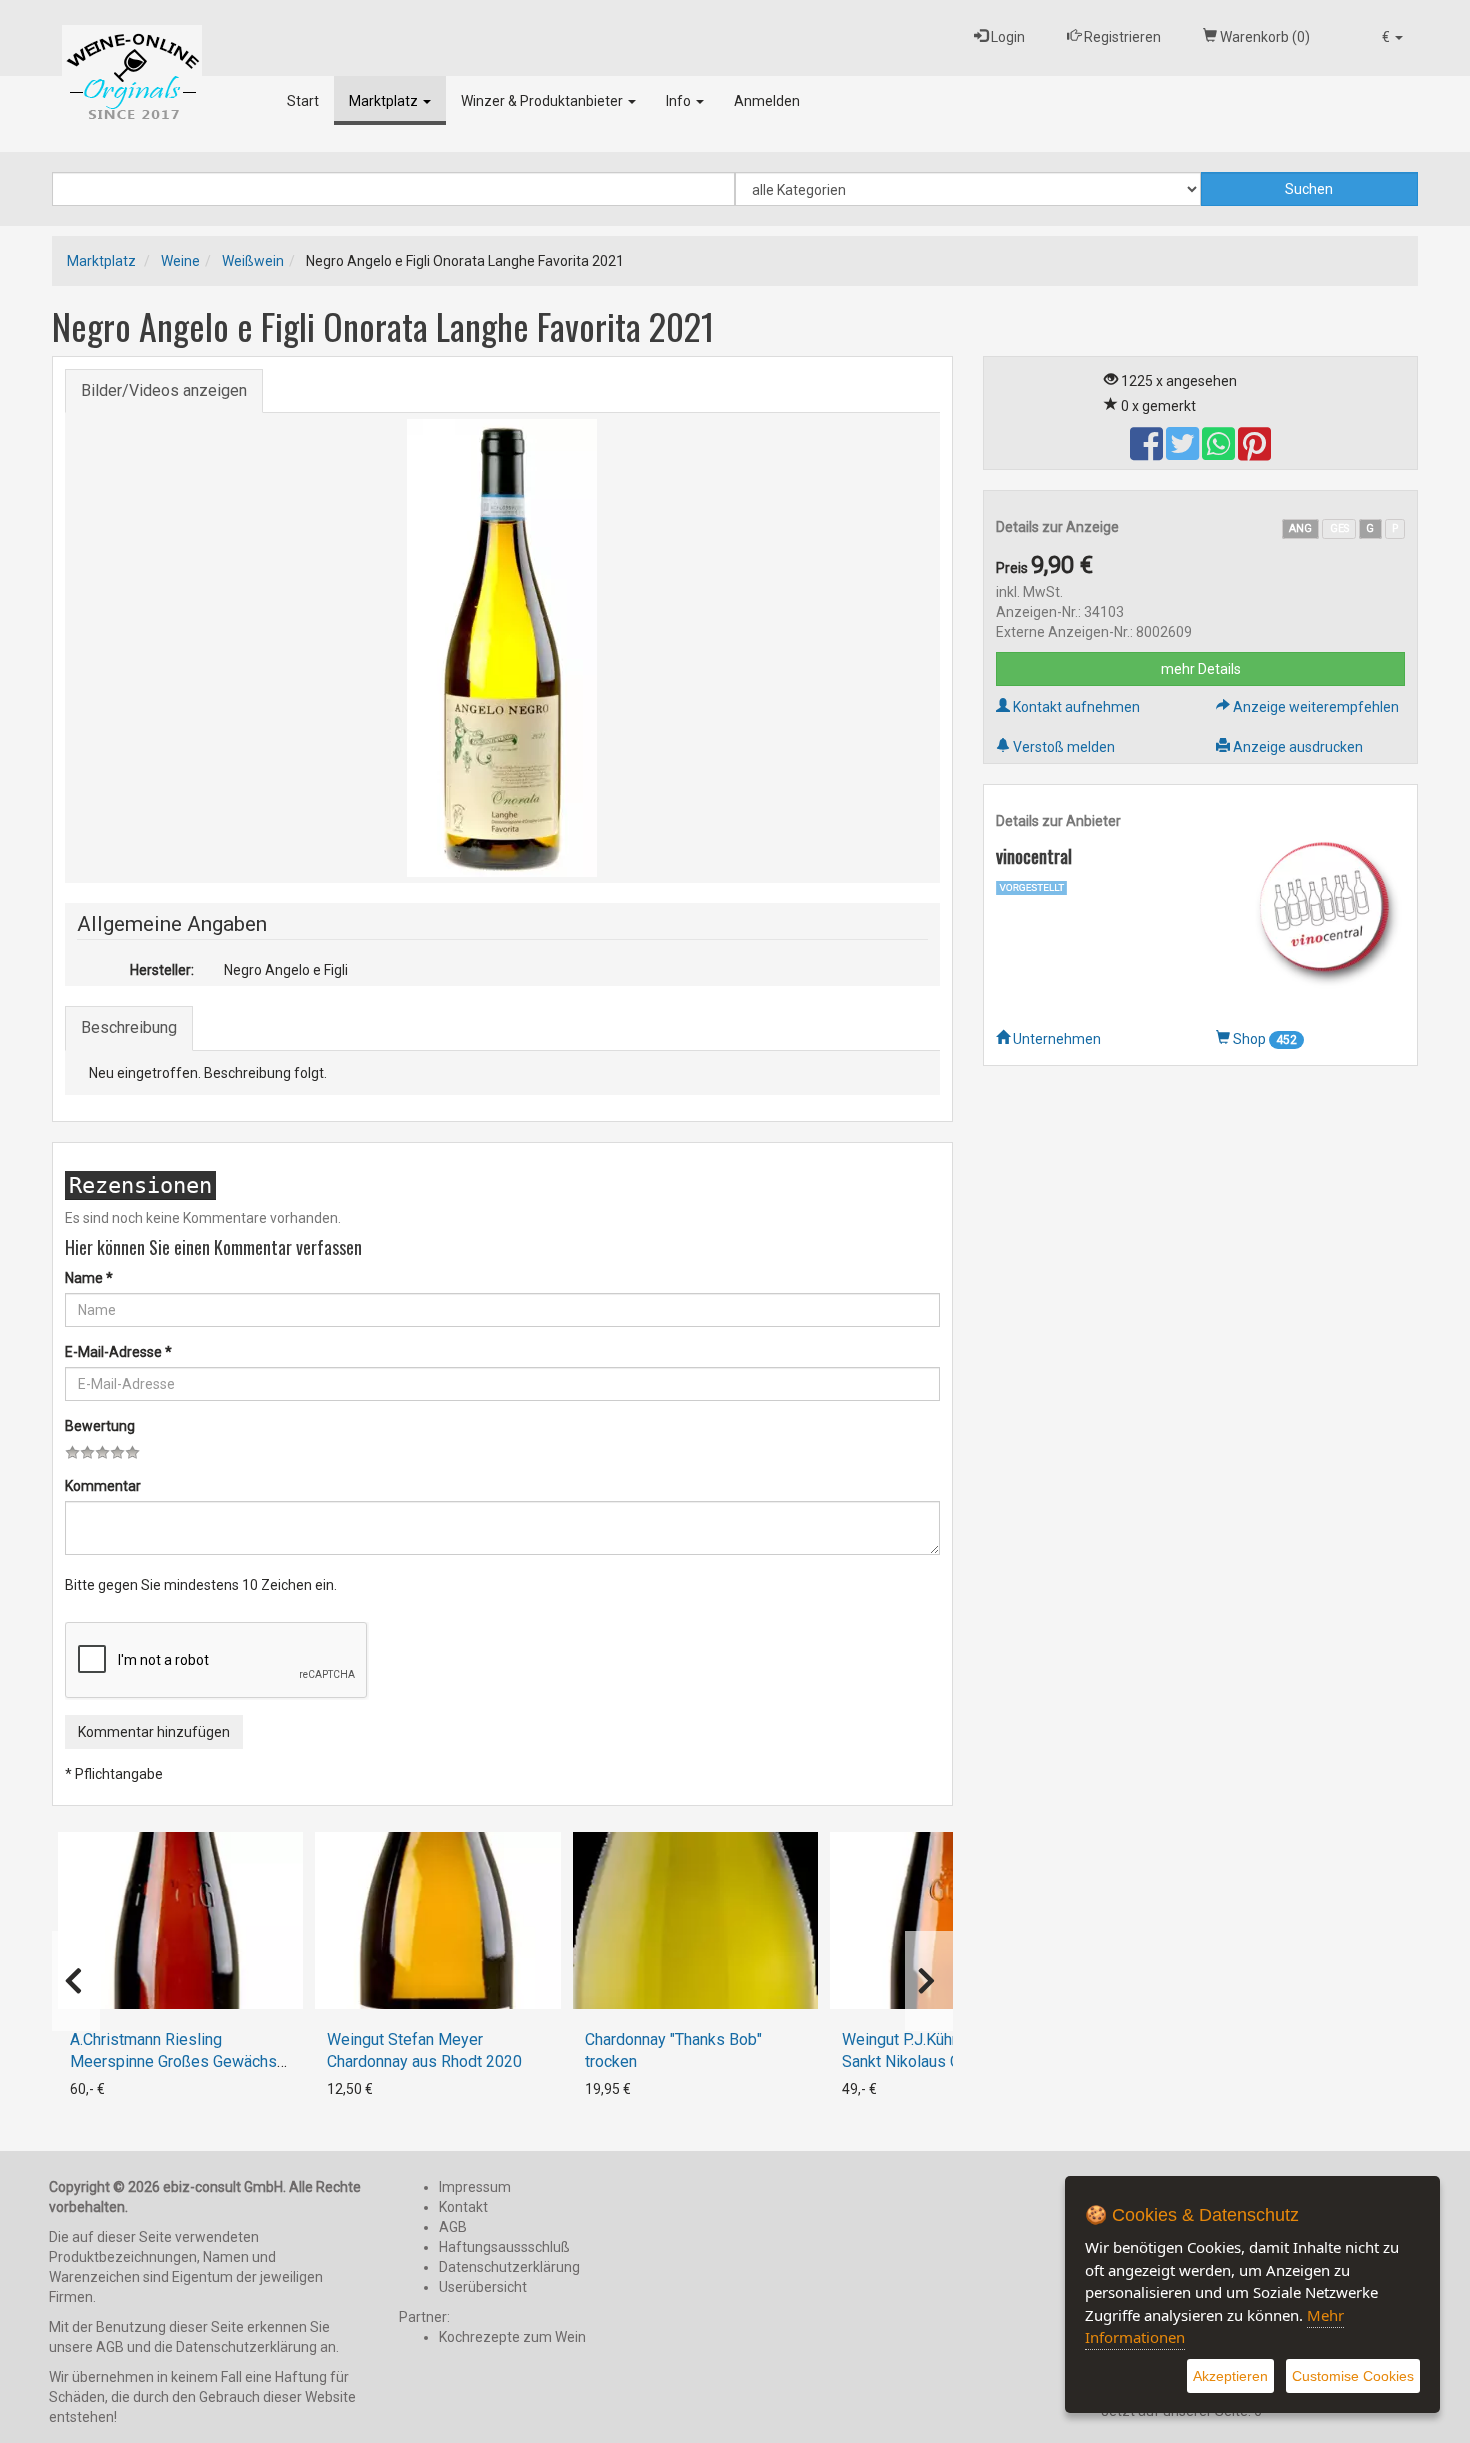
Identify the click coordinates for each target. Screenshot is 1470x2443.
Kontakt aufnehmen (1075, 707)
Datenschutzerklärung (509, 2267)
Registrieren (1121, 37)
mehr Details (1201, 669)
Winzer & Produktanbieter (543, 101)
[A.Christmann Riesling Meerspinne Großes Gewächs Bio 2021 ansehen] (180, 1920)
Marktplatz (385, 101)
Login (1006, 37)
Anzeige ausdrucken (1296, 747)
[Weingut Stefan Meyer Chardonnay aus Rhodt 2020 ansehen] (437, 1920)
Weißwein (253, 261)
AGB (453, 2227)
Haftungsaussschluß (504, 2247)
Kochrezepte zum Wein (512, 2337)
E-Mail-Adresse (118, 1352)
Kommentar (103, 1486)
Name (89, 1278)
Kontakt (463, 2207)
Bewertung (100, 1426)
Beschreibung (129, 1027)
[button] (1392, 37)
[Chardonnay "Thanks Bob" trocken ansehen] (695, 1920)
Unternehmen (1055, 1039)
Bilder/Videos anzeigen (164, 390)
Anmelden (767, 101)
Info (680, 101)
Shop (1263, 1039)
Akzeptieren (1230, 2376)
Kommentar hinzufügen (154, 1732)
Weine (180, 261)
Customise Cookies (1353, 2376)
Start (303, 101)
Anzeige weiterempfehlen (1314, 707)
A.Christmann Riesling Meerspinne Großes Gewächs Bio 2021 (173, 2061)
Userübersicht (483, 2287)
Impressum (475, 2187)
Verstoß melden (1062, 747)
